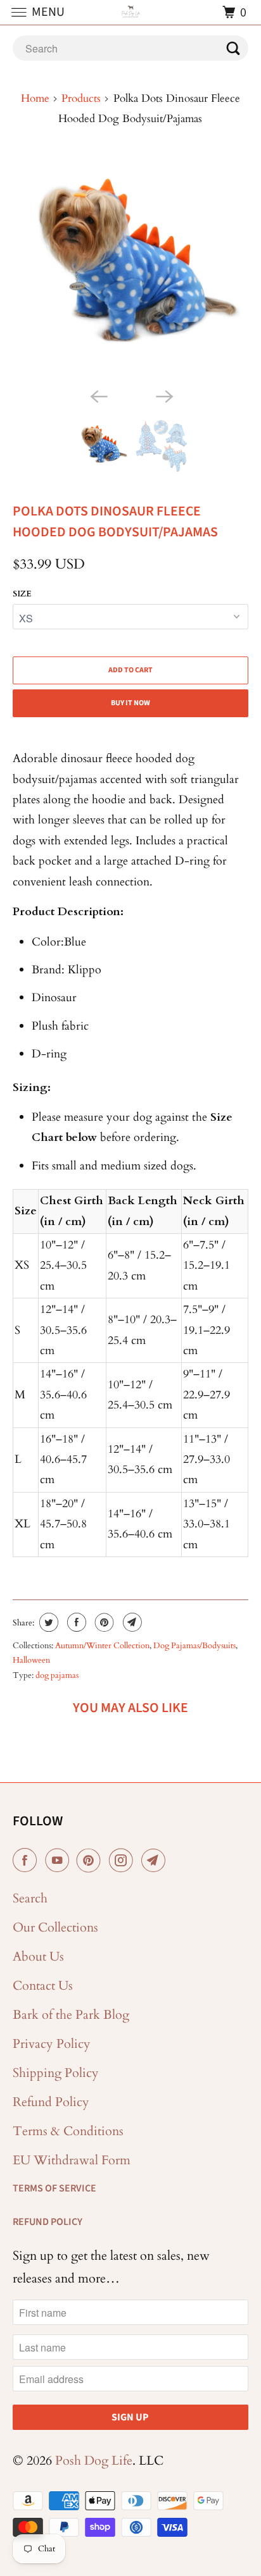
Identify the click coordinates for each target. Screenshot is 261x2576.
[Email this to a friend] (131, 1622)
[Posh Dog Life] (130, 12)
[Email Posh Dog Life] (156, 1861)
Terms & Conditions (68, 2131)
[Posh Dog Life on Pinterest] (91, 1861)
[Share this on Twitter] (47, 1622)
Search (30, 1898)
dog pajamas (57, 1675)
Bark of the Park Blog (71, 2015)
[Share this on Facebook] (75, 1622)
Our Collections (55, 1927)
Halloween (31, 1660)
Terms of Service (54, 2188)
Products (81, 98)
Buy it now (130, 703)
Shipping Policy (56, 2073)
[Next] (163, 395)
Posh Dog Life (94, 2461)
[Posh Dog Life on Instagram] (124, 1861)
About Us (38, 1957)
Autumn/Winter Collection (102, 1646)
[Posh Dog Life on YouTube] (60, 1861)
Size (22, 594)
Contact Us (43, 1986)
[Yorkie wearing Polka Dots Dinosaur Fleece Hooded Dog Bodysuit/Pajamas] (130, 267)
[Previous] (98, 395)
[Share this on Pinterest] (103, 1622)
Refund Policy (51, 2102)
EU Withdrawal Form (72, 2160)
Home (35, 98)
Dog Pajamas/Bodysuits (194, 1646)
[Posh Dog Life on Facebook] (27, 1861)
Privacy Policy (52, 2044)
